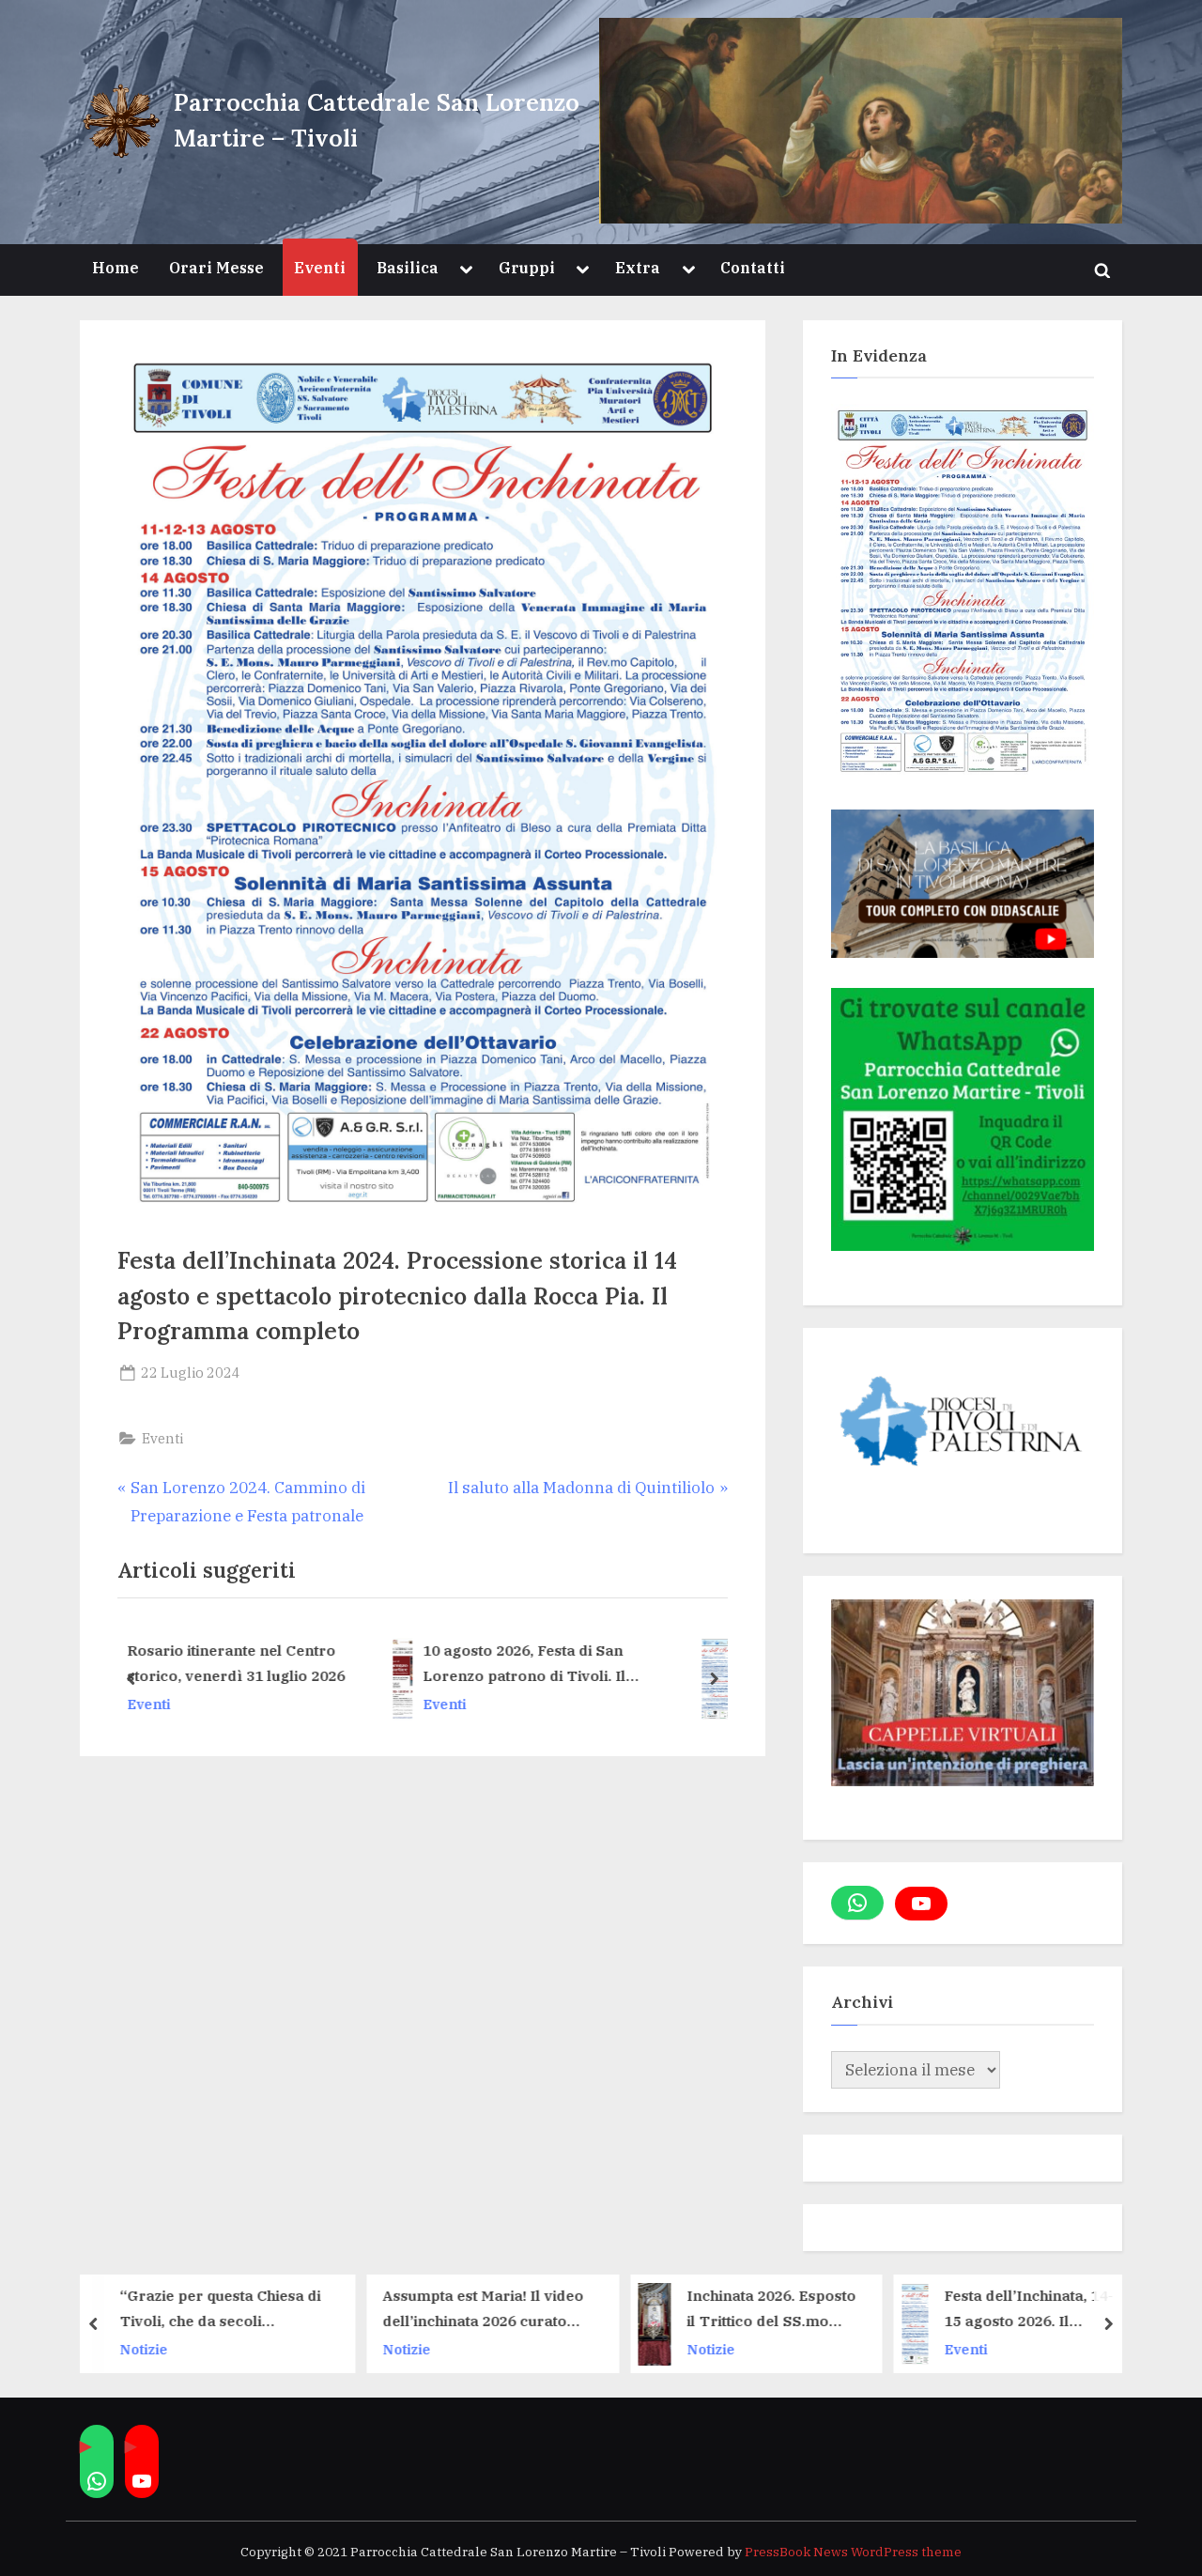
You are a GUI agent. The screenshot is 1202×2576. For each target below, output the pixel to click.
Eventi (320, 267)
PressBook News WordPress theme (853, 2552)
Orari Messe (216, 267)
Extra (638, 267)
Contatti (753, 267)
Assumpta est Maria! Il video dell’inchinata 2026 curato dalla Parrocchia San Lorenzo (370, 2311)
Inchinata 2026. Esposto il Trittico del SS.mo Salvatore (658, 2311)
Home (116, 267)
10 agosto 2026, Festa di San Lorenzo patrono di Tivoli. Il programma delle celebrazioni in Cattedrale (298, 1665)
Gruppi (527, 267)
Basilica (408, 267)
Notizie (31, 2349)
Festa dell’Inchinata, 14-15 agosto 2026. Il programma (601, 1663)
